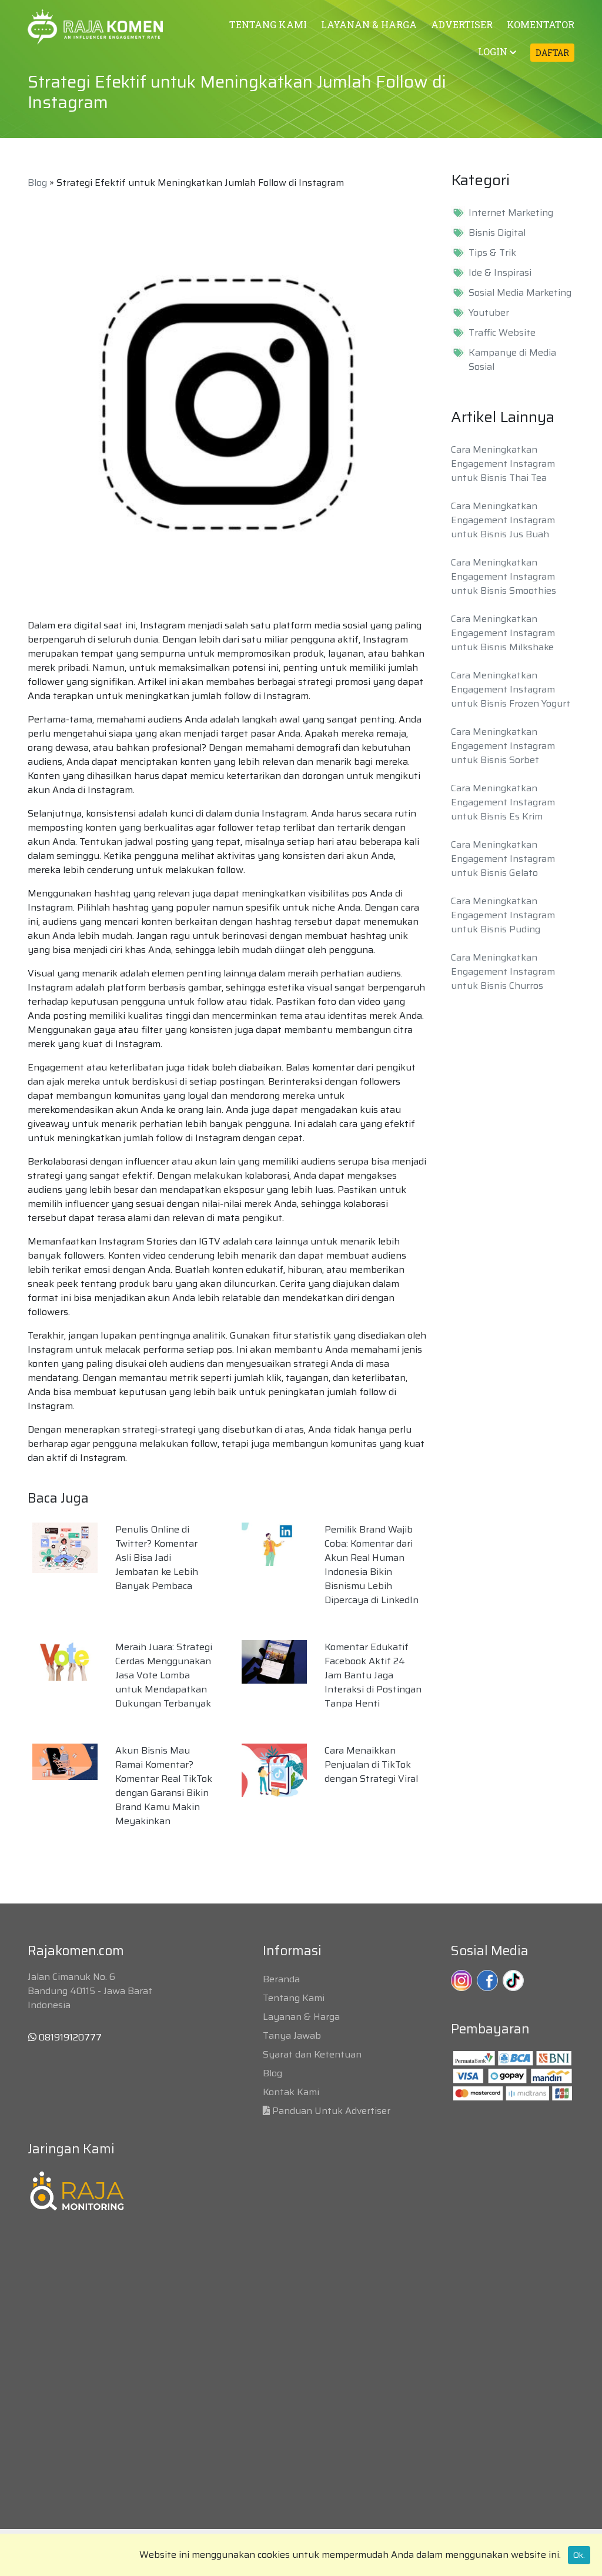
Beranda (281, 1979)
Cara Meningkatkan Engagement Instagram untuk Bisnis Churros (503, 971)
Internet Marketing (511, 213)
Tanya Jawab (292, 2035)
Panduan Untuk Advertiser (331, 2111)
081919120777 (69, 2037)
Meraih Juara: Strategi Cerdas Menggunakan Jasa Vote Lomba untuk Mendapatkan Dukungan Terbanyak (164, 1675)
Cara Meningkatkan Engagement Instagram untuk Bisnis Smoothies (504, 576)
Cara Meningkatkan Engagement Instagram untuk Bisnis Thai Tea (503, 464)
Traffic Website (502, 333)
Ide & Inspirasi (500, 273)
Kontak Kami (291, 2092)
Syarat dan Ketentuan (312, 2054)
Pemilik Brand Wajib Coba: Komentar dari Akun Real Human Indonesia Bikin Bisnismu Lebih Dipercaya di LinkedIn (372, 1565)
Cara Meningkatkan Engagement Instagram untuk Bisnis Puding (503, 915)
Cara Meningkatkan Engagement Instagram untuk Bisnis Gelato (503, 859)
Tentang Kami (294, 1998)
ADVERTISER (462, 24)
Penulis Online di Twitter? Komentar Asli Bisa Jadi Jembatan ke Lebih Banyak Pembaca (157, 1558)
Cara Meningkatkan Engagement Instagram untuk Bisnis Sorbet (503, 746)
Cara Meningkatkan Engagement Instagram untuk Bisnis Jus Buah (503, 520)
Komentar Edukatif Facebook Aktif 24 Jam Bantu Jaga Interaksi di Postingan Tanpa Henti (373, 1675)
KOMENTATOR (541, 24)
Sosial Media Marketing (520, 293)
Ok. (579, 2555)
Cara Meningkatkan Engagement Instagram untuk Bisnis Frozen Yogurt (511, 689)
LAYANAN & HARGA (369, 24)
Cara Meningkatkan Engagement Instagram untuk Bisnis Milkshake (503, 633)
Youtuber (489, 313)
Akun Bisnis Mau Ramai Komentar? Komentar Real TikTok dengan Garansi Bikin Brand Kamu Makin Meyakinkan (164, 1786)
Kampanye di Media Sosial (512, 360)
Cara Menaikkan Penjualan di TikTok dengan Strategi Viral (371, 1764)
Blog (37, 183)
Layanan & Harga (301, 2017)
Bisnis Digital (497, 233)
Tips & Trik (492, 253)
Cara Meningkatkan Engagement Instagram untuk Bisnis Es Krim (503, 802)
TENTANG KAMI (268, 24)
